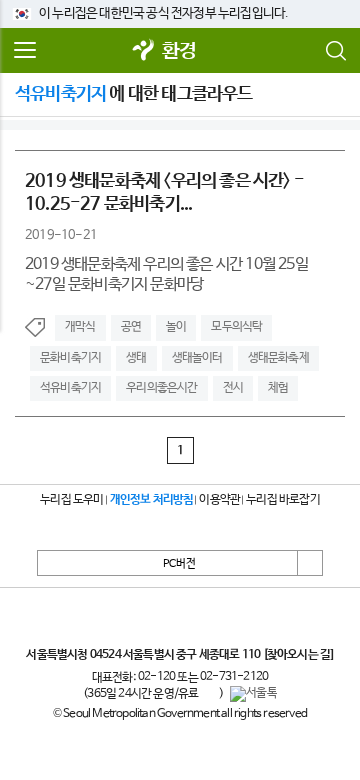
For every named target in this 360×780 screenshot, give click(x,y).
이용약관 (219, 500)
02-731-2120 (234, 677)
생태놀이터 (197, 358)
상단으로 (310, 563)
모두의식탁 (236, 327)
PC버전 (179, 564)
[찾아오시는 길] (298, 655)
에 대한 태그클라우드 (134, 94)
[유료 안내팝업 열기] (209, 694)
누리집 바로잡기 (283, 500)
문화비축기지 (70, 358)
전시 (233, 388)
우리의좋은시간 (161, 388)
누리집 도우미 (71, 500)
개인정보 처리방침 (152, 500)
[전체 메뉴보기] (25, 51)
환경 (179, 51)
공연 (131, 327)
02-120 (156, 677)
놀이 (176, 327)
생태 (136, 358)
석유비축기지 (70, 388)
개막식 (80, 327)
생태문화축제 (278, 358)
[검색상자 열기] (335, 51)
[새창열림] (144, 51)
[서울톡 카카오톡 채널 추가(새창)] (253, 694)
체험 (278, 388)
